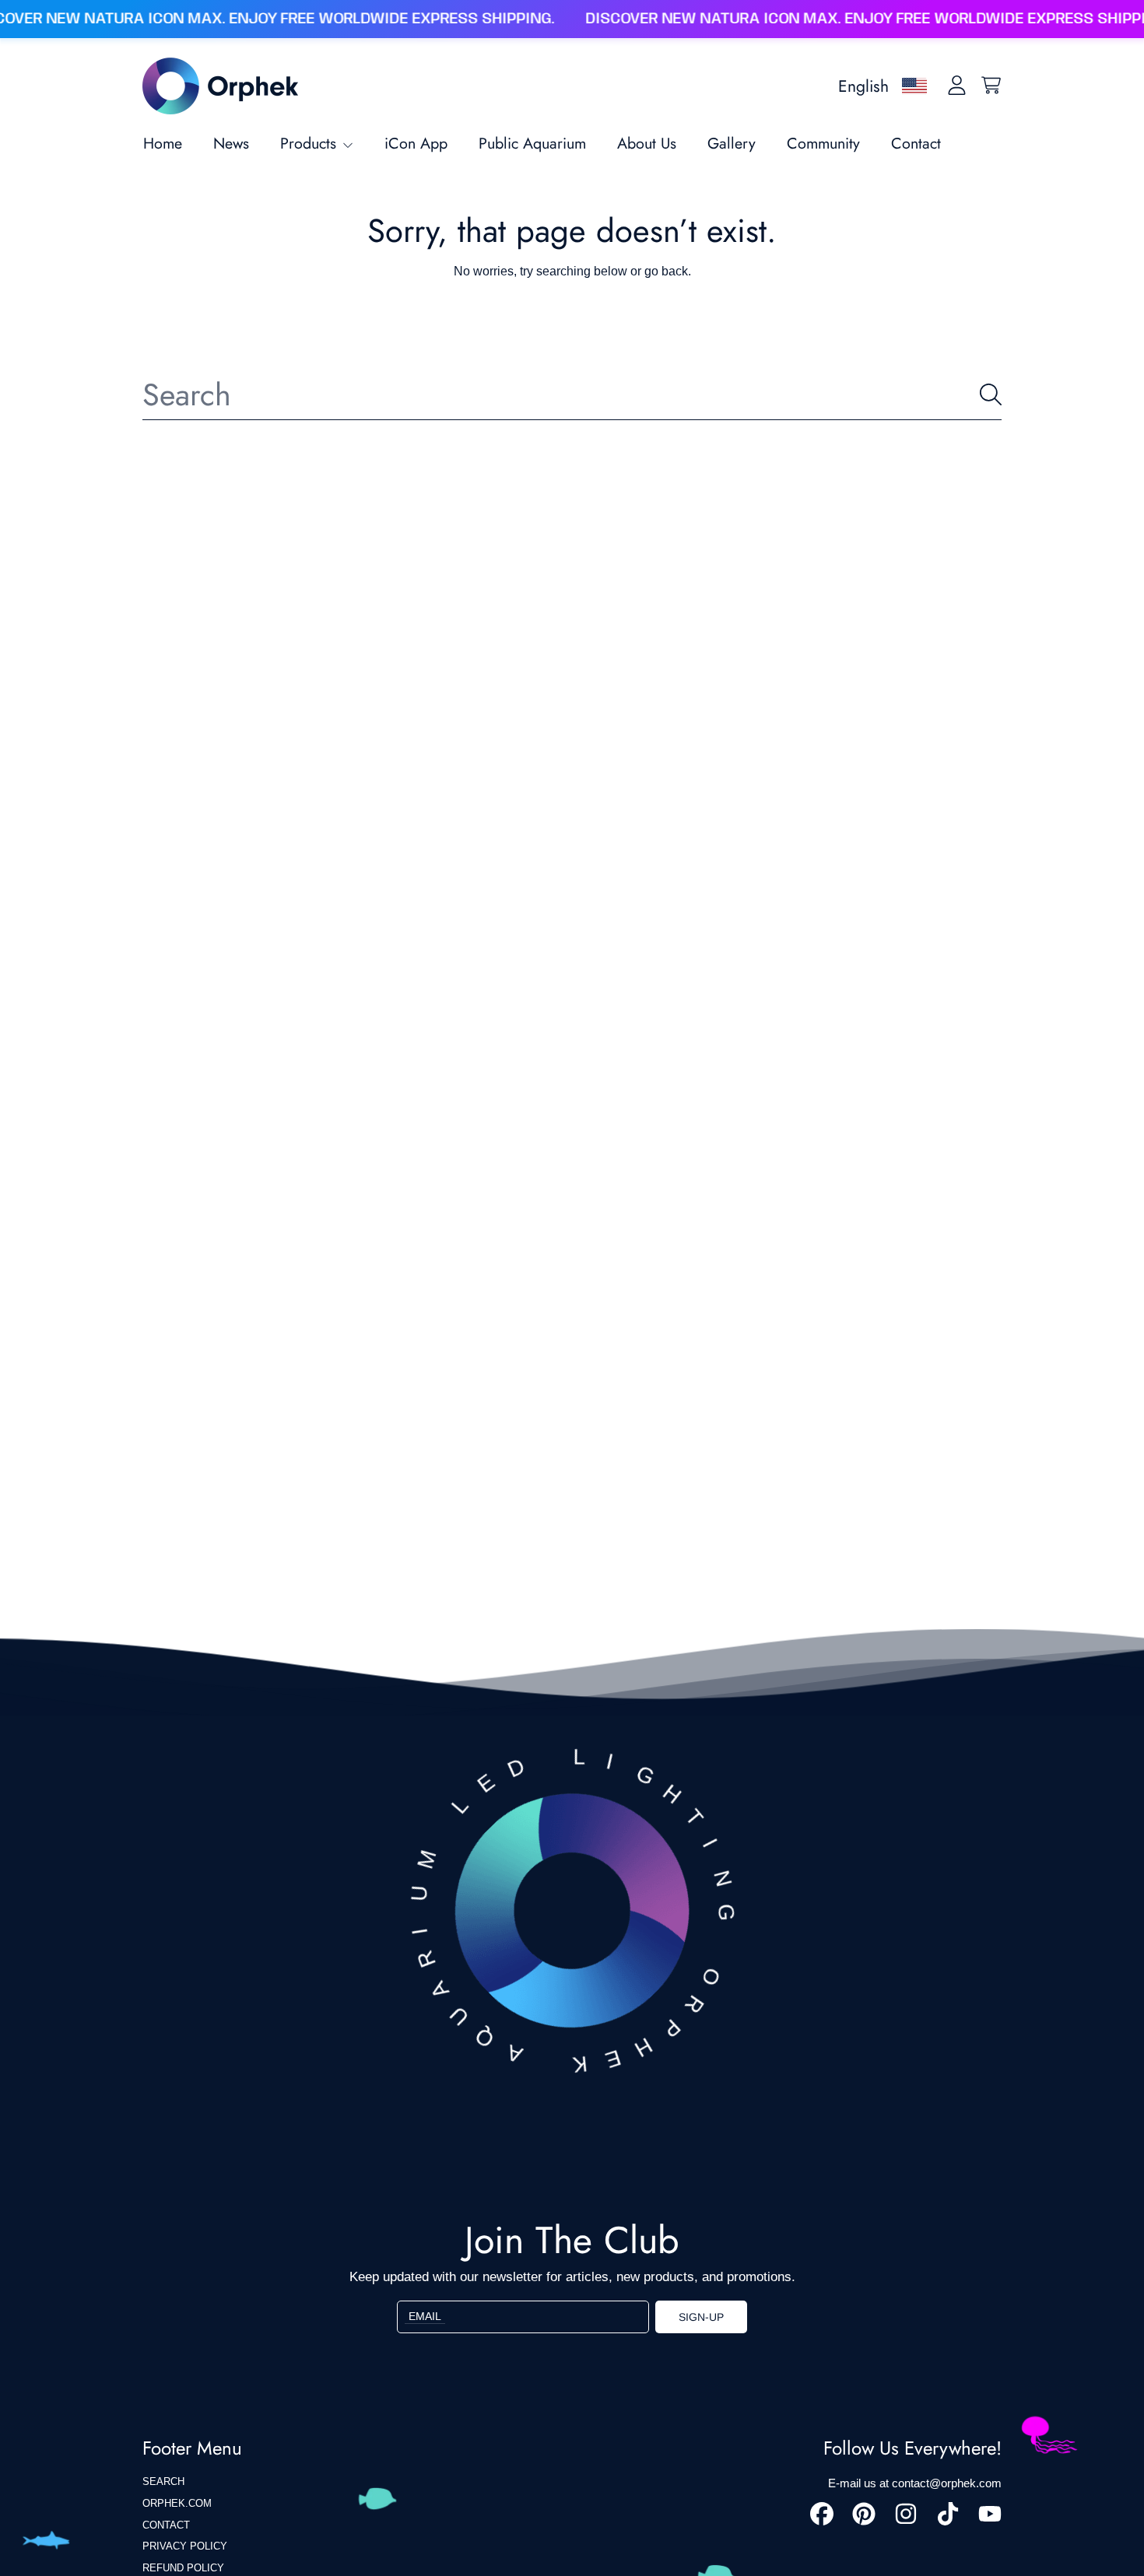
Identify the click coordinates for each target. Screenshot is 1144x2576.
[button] (991, 86)
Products (311, 143)
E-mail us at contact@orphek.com (915, 2483)
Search (163, 2481)
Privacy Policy (185, 2546)
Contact (166, 2525)
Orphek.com (177, 2503)
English (863, 86)
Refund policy (183, 2568)
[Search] (991, 394)
